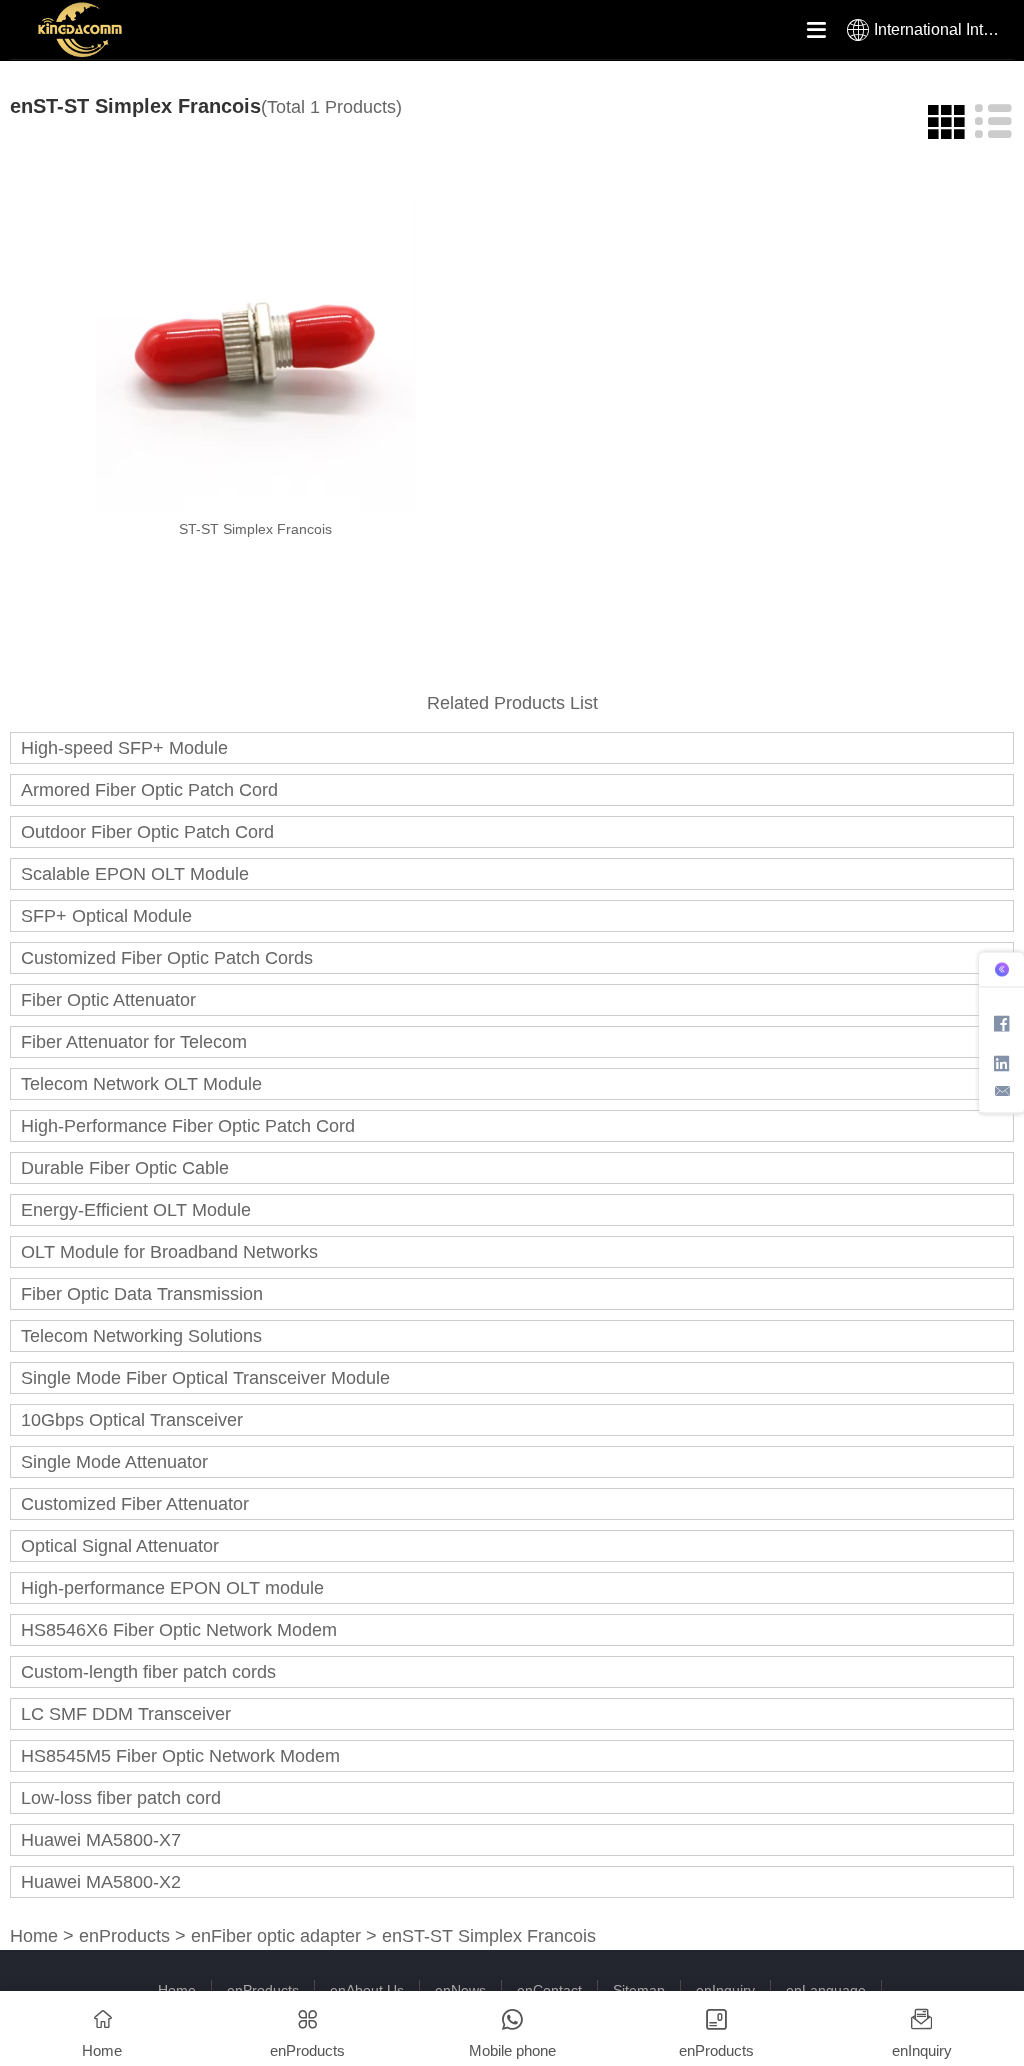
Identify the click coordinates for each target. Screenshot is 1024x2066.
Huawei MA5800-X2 (101, 1882)
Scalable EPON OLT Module (135, 874)
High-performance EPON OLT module (172, 1588)
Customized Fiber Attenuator (135, 1504)
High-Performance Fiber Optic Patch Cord (188, 1126)
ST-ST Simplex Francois (255, 529)
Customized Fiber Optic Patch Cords (167, 958)
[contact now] (1002, 1090)
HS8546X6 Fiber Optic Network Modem (179, 1630)
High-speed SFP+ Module (124, 748)
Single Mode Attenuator (114, 1462)
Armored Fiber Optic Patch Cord (149, 790)
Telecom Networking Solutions (141, 1336)
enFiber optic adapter (276, 1936)
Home (34, 1936)
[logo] (120, 30)
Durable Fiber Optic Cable (125, 1168)
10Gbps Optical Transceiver (132, 1420)
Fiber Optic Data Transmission (142, 1294)
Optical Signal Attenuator (120, 1546)
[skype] (1002, 1022)
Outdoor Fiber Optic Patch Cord (147, 832)
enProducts (124, 1936)
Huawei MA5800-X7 (101, 1840)
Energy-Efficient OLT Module (136, 1210)
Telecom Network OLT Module (141, 1084)
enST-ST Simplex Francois (489, 1936)
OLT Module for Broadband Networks (169, 1252)
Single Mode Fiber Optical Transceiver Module (205, 1378)
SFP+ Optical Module (106, 916)
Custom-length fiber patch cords (148, 1672)
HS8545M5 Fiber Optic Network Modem (180, 1756)
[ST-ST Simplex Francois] (256, 354)
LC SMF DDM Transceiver (126, 1714)
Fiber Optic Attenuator (108, 1000)
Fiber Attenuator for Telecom (134, 1042)
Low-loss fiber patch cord (121, 1798)
